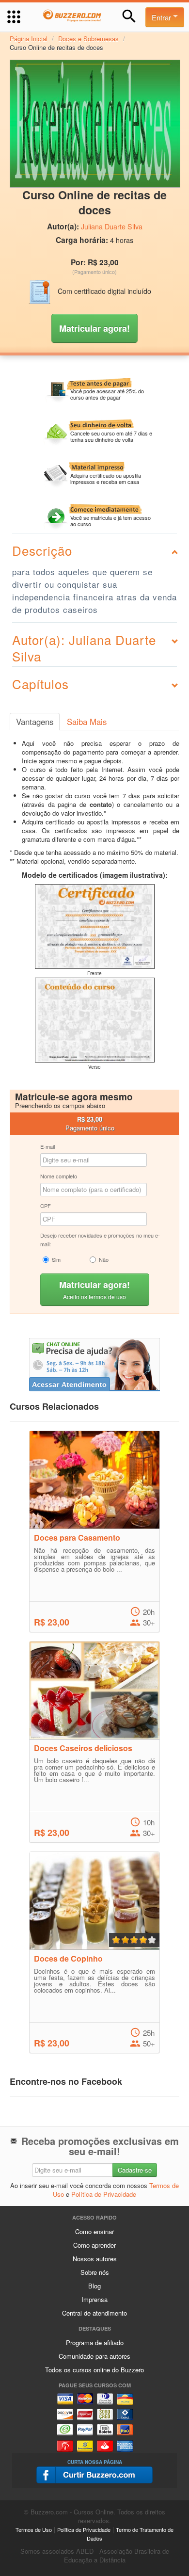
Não (104, 1259)
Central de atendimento (94, 2313)
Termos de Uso (34, 2529)
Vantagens (35, 722)
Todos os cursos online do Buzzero (94, 2370)
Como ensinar (94, 2231)
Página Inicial (29, 39)
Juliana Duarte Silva (112, 226)
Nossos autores (95, 2259)
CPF (46, 1206)
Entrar (162, 17)
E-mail (47, 1146)
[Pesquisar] (129, 16)
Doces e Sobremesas (88, 39)
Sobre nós (95, 2272)
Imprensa (94, 2299)
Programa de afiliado (95, 2343)
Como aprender (94, 2245)
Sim (56, 1259)
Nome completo (59, 1176)
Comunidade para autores (94, 2356)
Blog (94, 2286)
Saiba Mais (87, 722)
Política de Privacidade (104, 2194)
